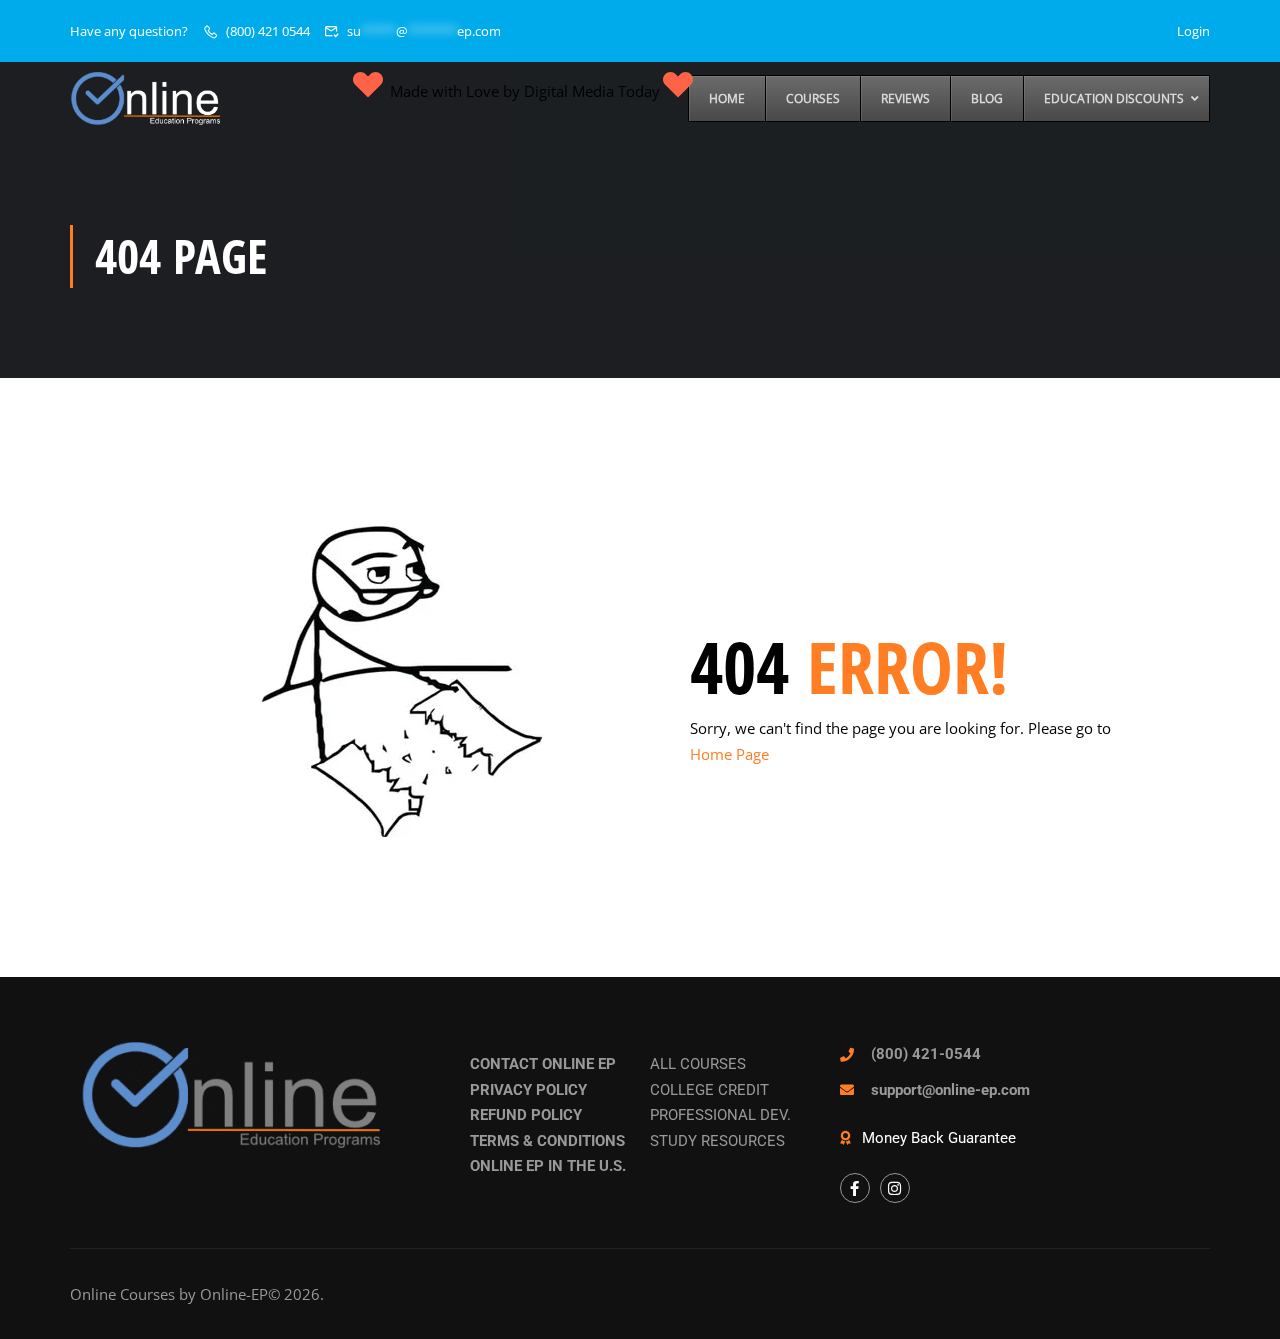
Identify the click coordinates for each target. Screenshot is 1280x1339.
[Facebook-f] (855, 1188)
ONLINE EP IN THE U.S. (548, 1166)
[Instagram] (895, 1188)
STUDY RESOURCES (717, 1141)
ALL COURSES (698, 1064)
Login (1193, 31)
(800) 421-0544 (926, 1054)
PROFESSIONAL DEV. (720, 1115)
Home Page (729, 754)
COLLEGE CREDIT (709, 1090)
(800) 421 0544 (268, 31)
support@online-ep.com (950, 1090)
